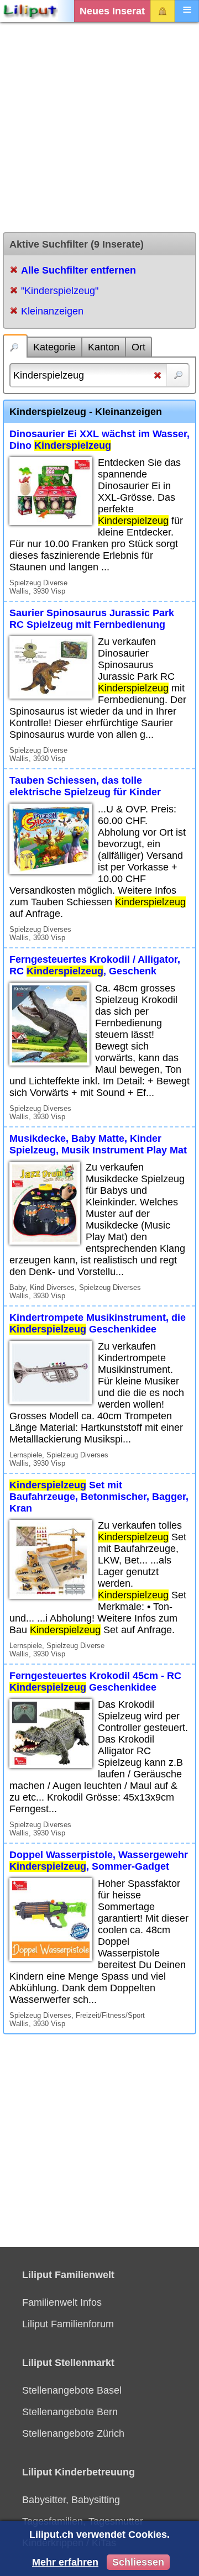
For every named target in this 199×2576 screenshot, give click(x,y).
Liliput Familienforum (68, 2324)
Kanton (104, 347)
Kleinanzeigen (52, 311)
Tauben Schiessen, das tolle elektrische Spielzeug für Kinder (85, 786)
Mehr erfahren (65, 2562)
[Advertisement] (99, 127)
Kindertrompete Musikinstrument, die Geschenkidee (98, 1323)
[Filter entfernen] (158, 377)
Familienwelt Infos (62, 2302)
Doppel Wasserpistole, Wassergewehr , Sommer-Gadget (99, 1861)
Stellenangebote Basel (72, 2390)
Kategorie (54, 347)
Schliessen (138, 2562)
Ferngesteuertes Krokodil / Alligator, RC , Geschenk (95, 965)
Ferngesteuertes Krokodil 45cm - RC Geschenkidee (95, 1682)
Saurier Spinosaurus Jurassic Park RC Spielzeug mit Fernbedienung (92, 619)
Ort (138, 347)
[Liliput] (30, 11)
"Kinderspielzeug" (60, 291)
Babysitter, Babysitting (71, 2500)
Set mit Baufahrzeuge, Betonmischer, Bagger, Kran (99, 1497)
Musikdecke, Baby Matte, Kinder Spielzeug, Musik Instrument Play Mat (98, 1144)
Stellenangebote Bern (70, 2412)
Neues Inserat (112, 11)
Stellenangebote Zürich (73, 2433)
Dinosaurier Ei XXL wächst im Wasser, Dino (99, 440)
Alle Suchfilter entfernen (78, 270)
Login (163, 11)
